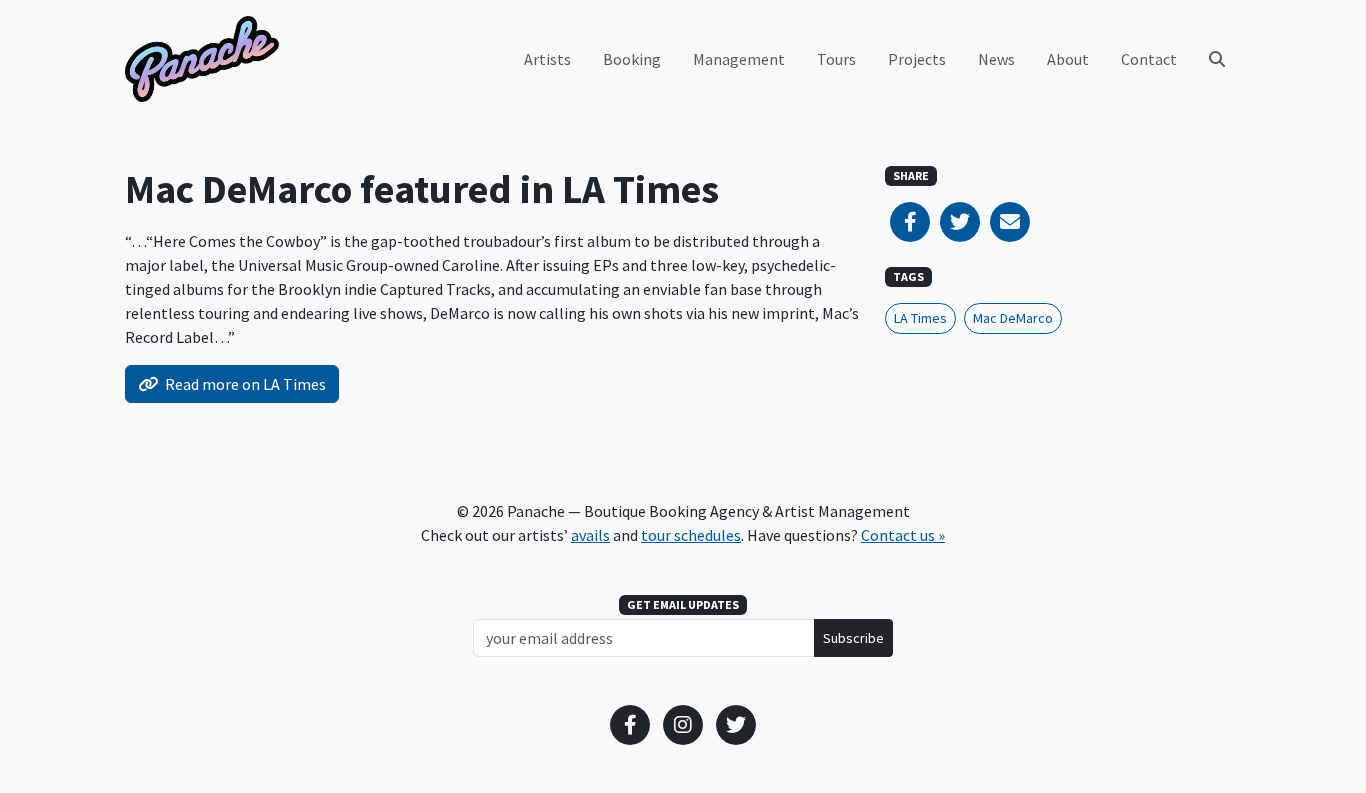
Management (739, 59)
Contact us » (903, 535)
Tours (836, 59)
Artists (547, 59)
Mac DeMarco (1013, 318)
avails (590, 535)
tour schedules (691, 535)
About (1068, 59)
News (996, 59)
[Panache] (202, 59)
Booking (632, 59)
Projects (917, 59)
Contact (1149, 59)
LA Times (920, 318)
